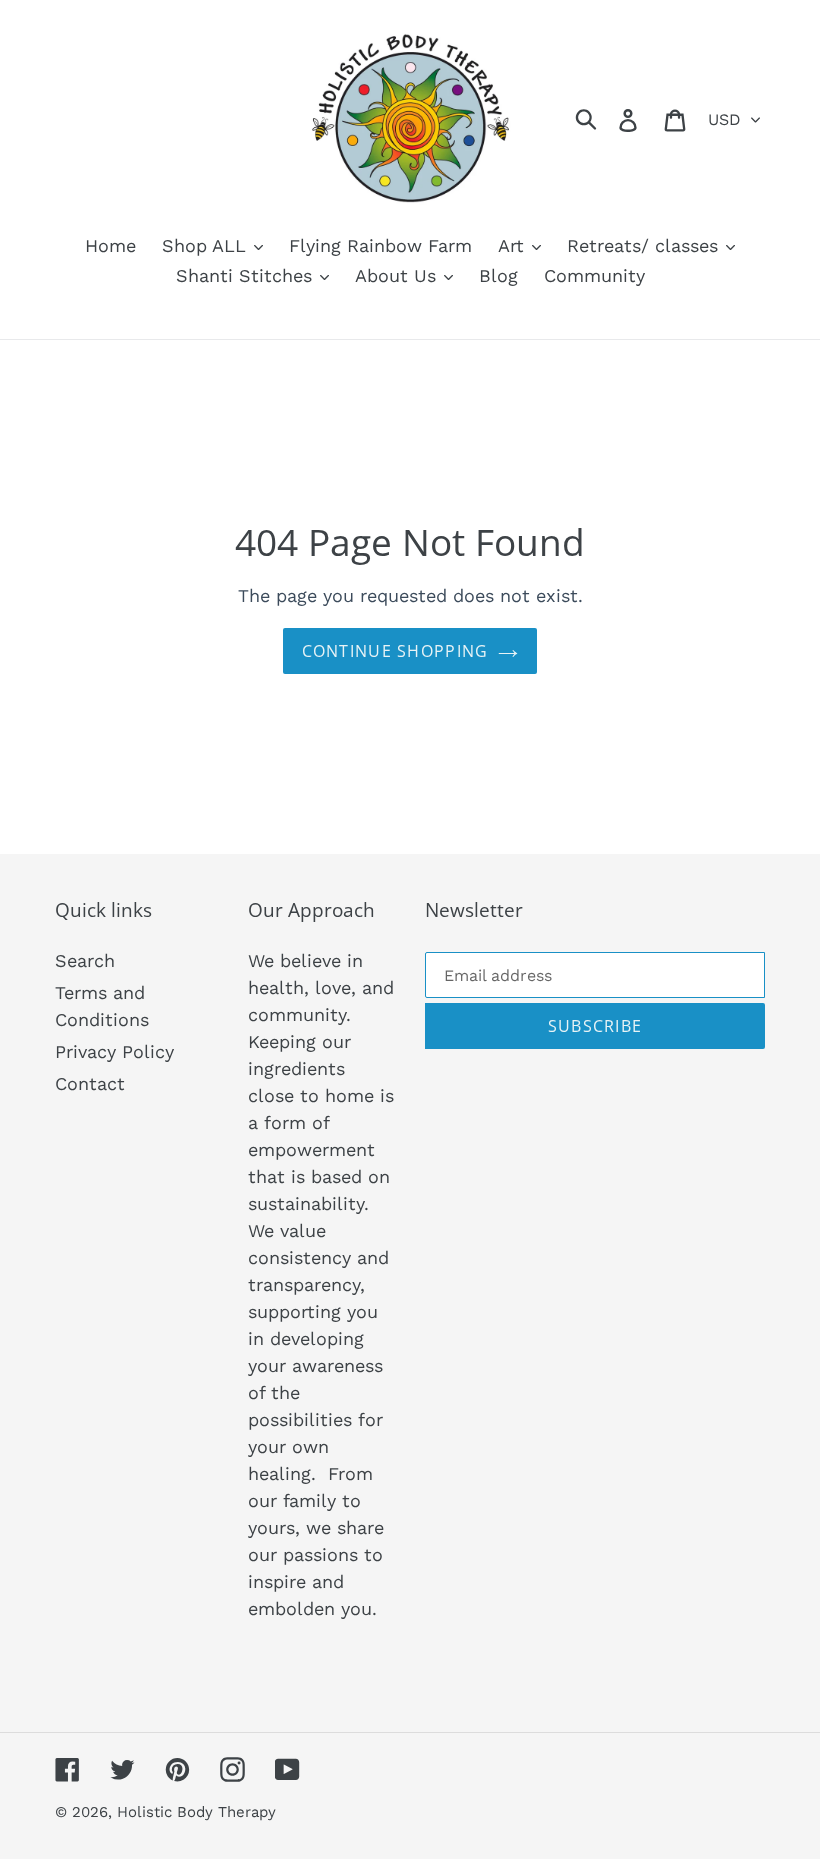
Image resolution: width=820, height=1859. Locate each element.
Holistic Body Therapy (196, 1812)
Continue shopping (395, 651)
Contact (90, 1083)
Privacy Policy (114, 1051)
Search (85, 960)
